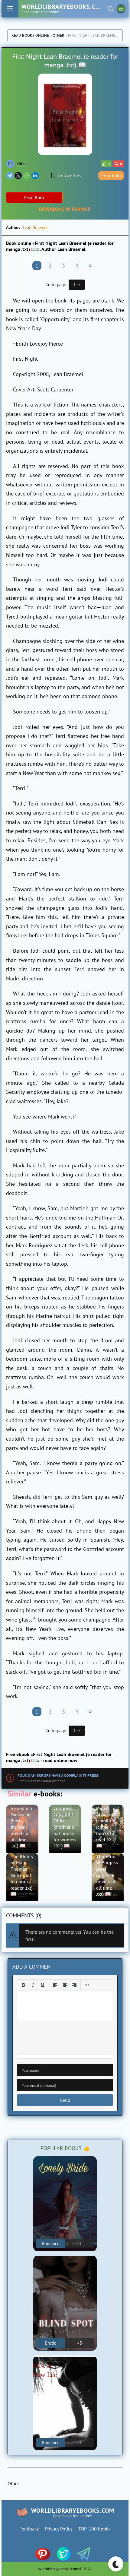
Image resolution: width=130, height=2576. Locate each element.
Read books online (30, 35)
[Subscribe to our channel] (45, 2554)
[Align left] (55, 1985)
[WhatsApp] (27, 176)
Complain (111, 176)
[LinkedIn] (35, 176)
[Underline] (43, 1985)
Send (65, 2100)
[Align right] (74, 1985)
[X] (18, 176)
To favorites (69, 176)
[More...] (87, 1985)
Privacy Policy (59, 2529)
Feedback (29, 2529)
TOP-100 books (94, 2529)
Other (58, 35)
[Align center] (65, 1985)
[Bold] (23, 1985)
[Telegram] (10, 176)
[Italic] (33, 1985)
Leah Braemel (35, 227)
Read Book (34, 198)
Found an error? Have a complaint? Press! (58, 1775)
